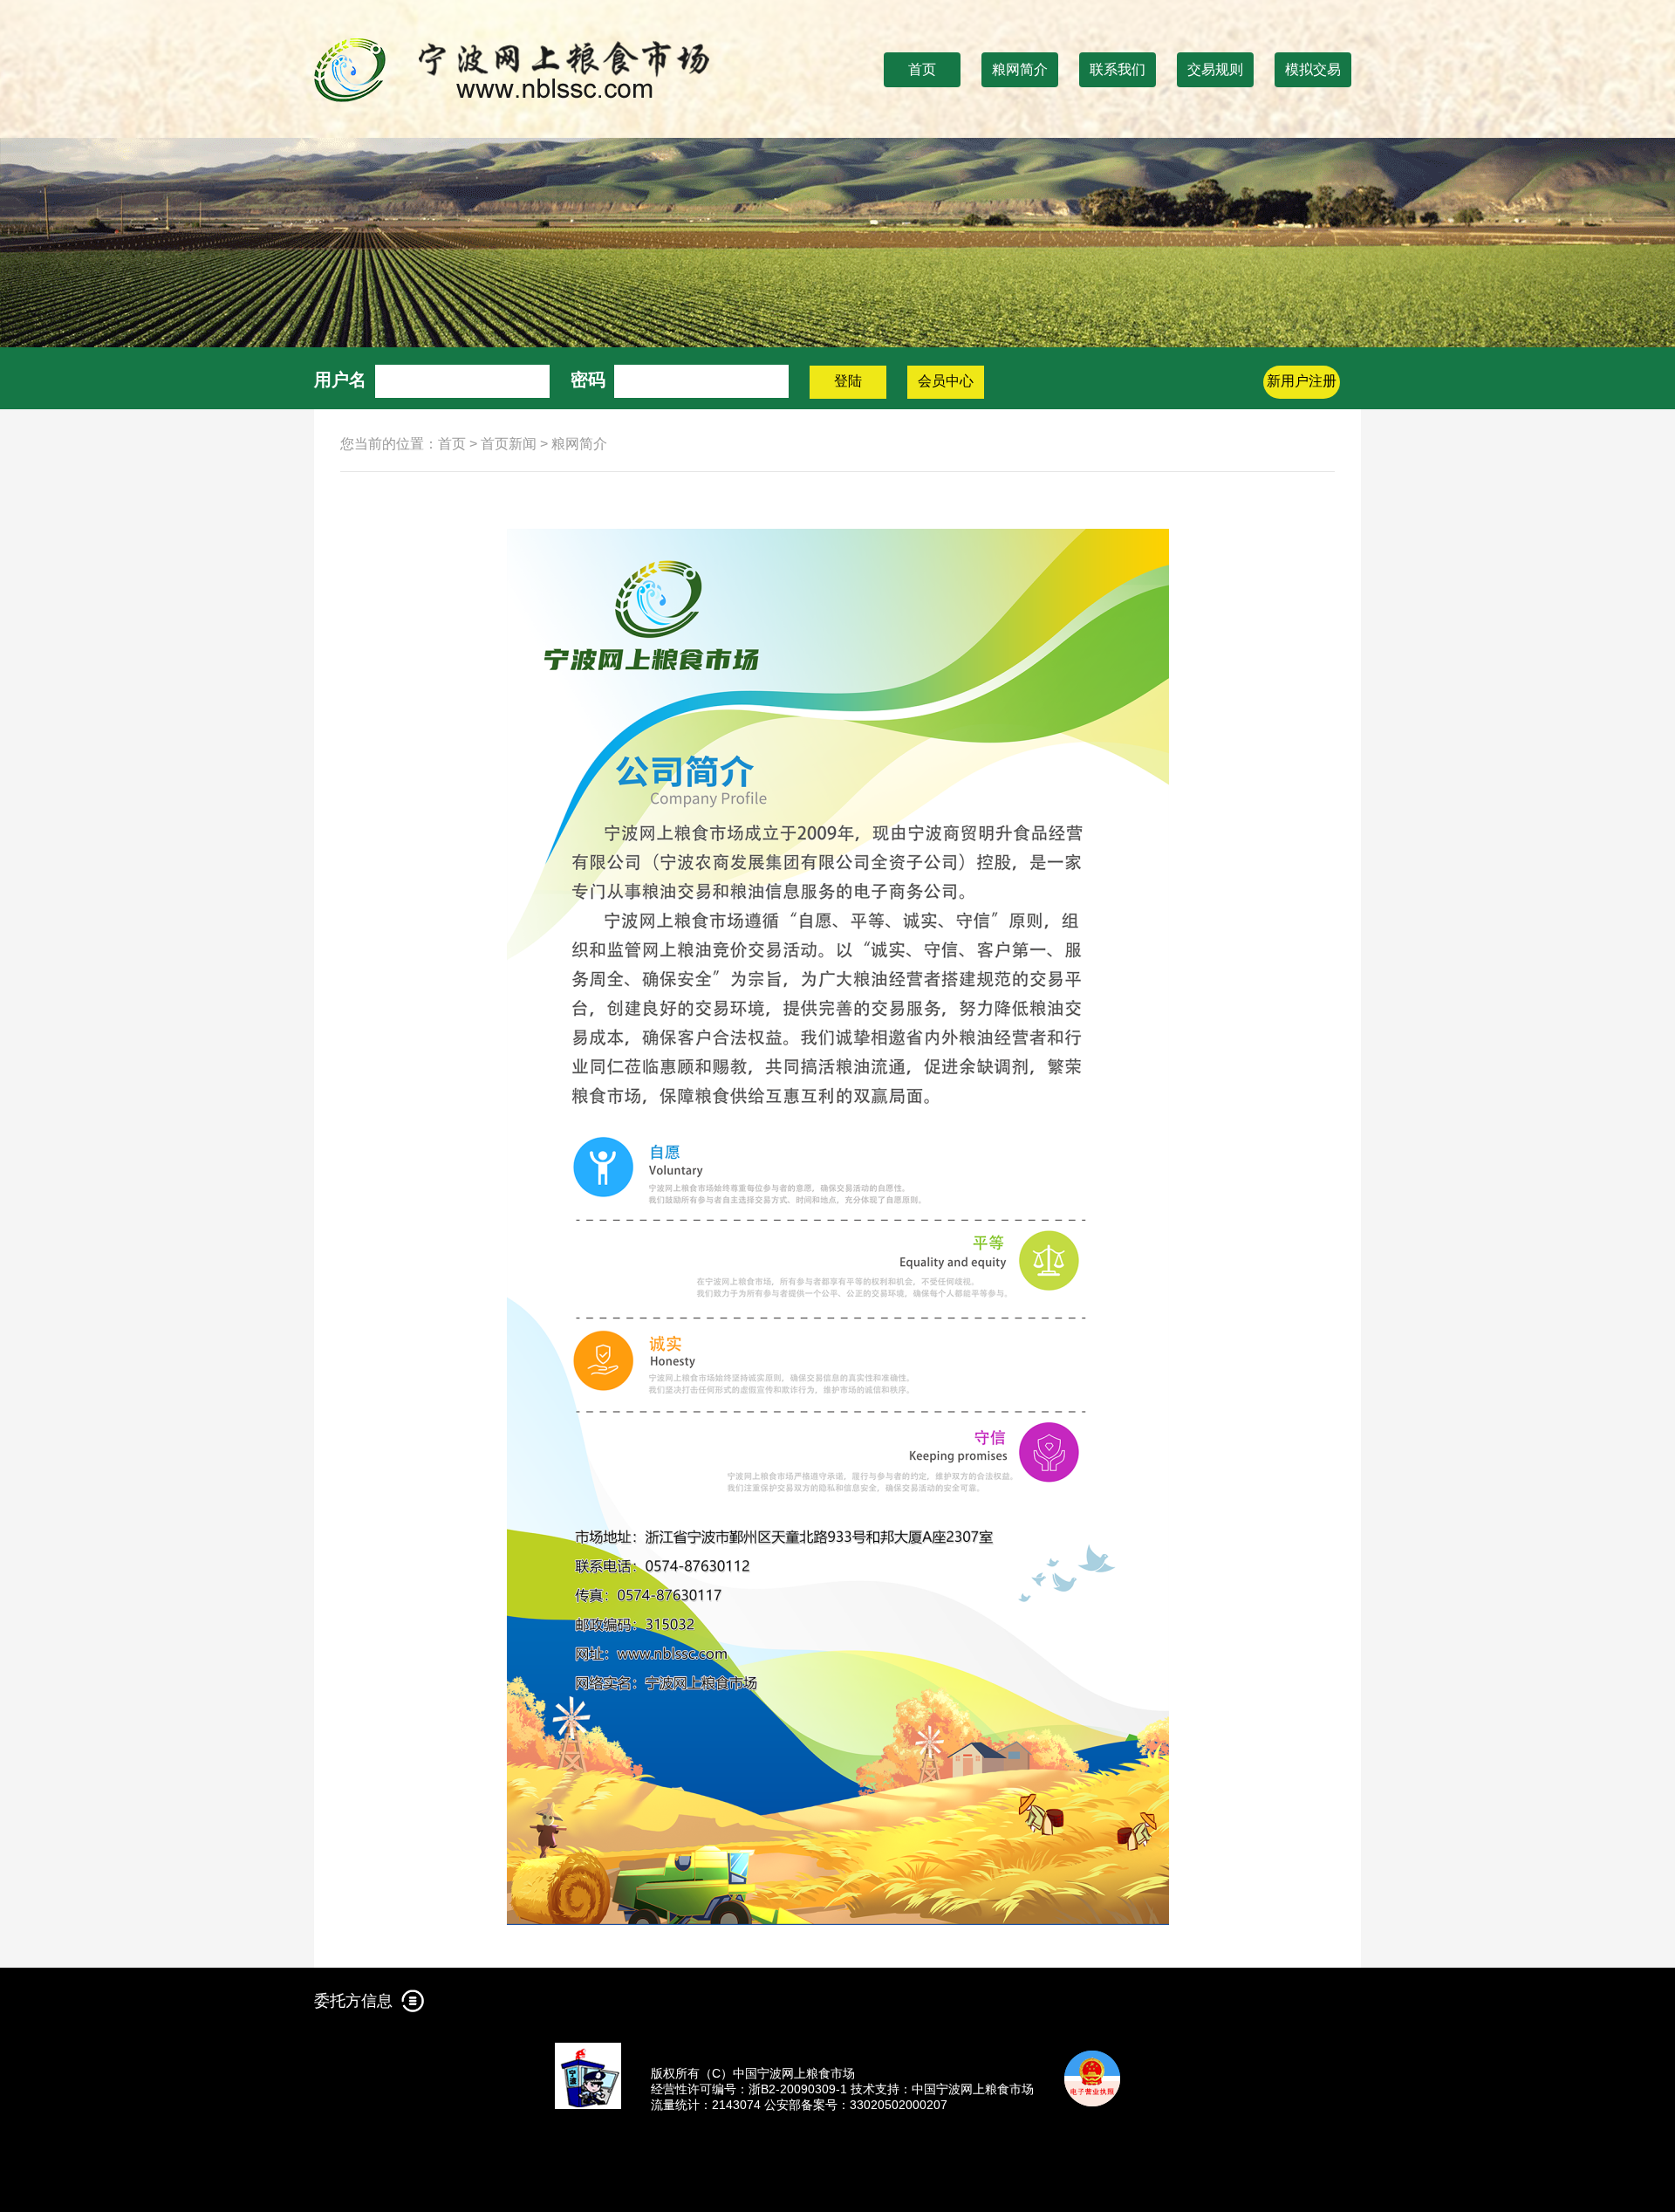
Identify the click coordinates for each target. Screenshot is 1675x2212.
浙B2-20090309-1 (798, 2089)
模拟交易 (1313, 69)
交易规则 (1215, 69)
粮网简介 (1020, 69)
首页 (922, 69)
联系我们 (1118, 69)
